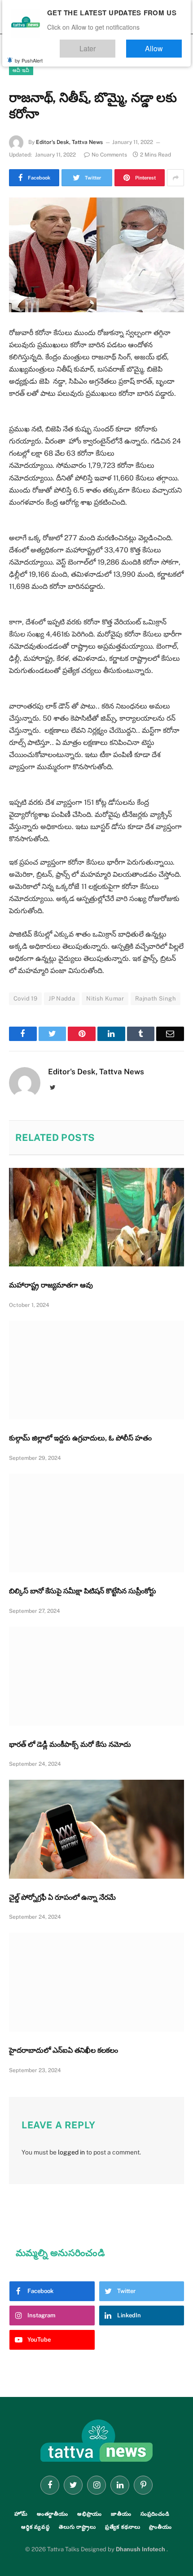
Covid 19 (25, 999)
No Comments (109, 155)
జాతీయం (121, 2514)
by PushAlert (29, 54)
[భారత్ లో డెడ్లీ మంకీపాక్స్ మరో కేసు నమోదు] (96, 1676)
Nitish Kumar (105, 999)
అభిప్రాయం (90, 2514)
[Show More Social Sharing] (175, 178)
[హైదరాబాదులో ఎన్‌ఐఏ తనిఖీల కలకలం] (96, 1982)
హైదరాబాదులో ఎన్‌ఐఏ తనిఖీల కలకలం (64, 2050)
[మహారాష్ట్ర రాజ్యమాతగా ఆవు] (96, 1217)
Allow (163, 44)
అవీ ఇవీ (21, 70)
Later (115, 44)
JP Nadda (62, 999)
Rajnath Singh (156, 999)
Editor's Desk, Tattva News (69, 142)
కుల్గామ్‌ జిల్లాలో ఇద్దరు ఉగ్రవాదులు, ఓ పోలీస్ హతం (80, 1438)
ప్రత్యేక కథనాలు (123, 2527)
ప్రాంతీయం (160, 2527)
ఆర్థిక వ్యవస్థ (35, 2527)
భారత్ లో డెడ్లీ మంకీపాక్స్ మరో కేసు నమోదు (70, 1744)
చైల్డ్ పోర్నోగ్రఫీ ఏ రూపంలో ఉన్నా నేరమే (62, 1897)
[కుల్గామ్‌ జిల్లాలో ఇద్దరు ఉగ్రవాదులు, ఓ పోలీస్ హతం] (96, 1370)
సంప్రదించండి (155, 2514)
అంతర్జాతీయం (53, 2514)
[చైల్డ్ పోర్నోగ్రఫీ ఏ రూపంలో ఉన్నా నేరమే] (96, 1829)
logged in (71, 2152)
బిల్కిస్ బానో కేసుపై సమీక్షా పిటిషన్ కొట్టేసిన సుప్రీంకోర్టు (83, 1591)
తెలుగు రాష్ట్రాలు (77, 2527)
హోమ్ (21, 2514)
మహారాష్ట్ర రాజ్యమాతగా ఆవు (51, 1285)
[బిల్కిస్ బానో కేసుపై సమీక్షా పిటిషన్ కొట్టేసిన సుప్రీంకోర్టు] (96, 1523)
